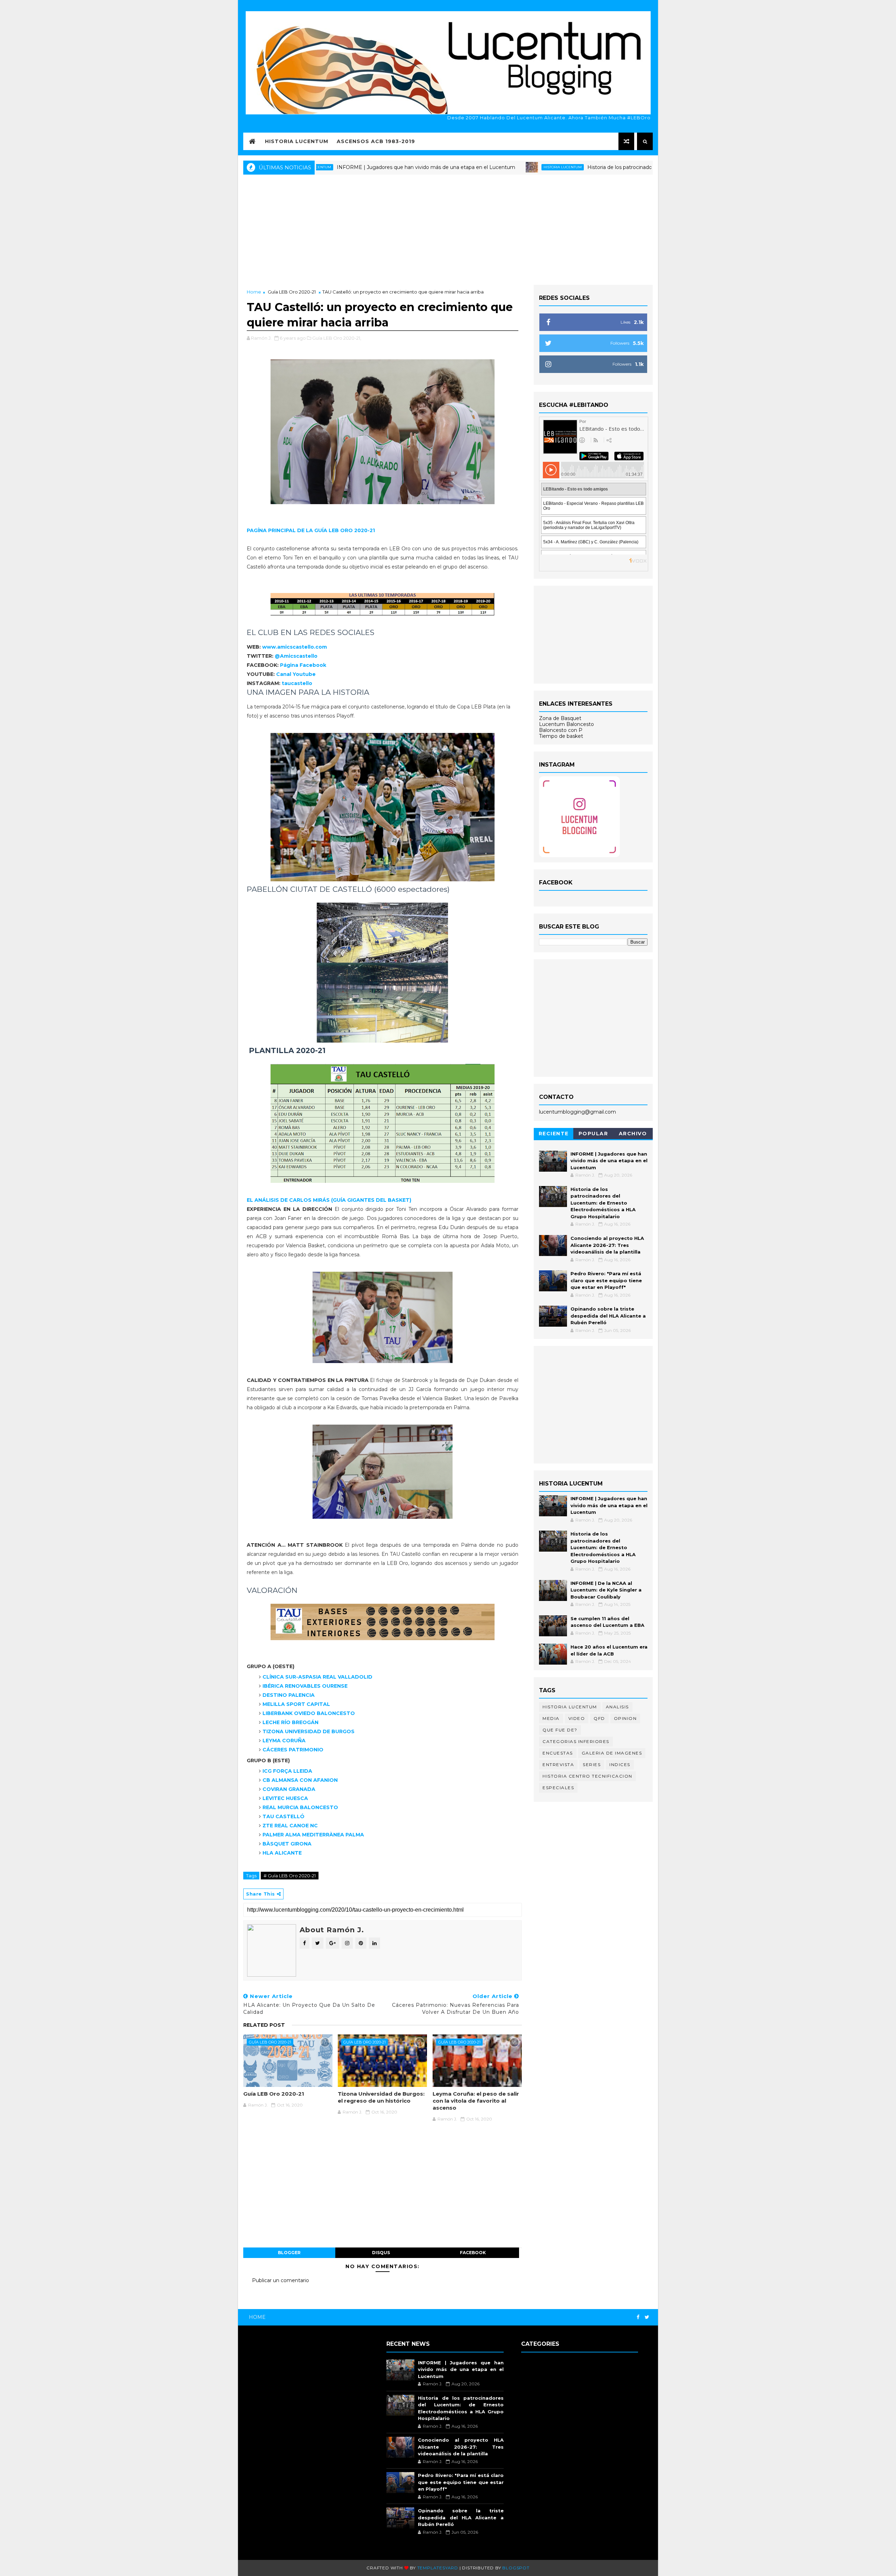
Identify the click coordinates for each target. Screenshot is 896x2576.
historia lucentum (463, 167)
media (551, 1718)
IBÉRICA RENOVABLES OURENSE (305, 1686)
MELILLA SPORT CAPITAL (296, 1704)
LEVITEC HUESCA (285, 1798)
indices (620, 1765)
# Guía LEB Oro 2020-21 (290, 1876)
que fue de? (560, 1730)
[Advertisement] (448, 229)
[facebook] (638, 2317)
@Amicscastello (296, 656)
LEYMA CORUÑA (284, 1741)
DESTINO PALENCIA (289, 1695)
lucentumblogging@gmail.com (577, 1112)
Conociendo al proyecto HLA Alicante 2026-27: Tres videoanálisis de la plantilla (607, 1245)
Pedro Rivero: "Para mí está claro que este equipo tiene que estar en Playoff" (606, 1280)
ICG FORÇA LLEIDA (287, 1771)
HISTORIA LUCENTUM (297, 141)
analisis (617, 1707)
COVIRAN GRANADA (289, 1789)
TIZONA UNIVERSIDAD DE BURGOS (309, 1731)
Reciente (554, 1134)
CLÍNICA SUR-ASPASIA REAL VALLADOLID (317, 1677)
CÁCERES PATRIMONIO (293, 1750)
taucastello (297, 683)
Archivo (633, 1134)
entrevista (558, 1765)
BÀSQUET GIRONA (287, 1844)
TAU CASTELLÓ (283, 1816)
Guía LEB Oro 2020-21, (337, 338)
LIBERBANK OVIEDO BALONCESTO (309, 1713)
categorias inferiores (576, 1741)
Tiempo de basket (561, 736)
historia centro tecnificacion (587, 1776)
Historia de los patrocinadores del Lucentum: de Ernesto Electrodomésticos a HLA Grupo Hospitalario (612, 167)
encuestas (558, 1753)
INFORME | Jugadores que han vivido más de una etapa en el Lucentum (327, 167)
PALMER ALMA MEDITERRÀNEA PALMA (313, 1835)
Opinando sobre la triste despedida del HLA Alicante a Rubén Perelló (608, 1316)
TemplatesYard (438, 2568)
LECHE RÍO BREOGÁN (290, 1722)
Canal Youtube (296, 674)
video (577, 1718)
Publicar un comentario (281, 2280)
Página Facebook (303, 665)
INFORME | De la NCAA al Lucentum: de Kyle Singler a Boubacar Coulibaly (606, 1590)
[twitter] (647, 2317)
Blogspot (516, 2568)
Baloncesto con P (561, 730)
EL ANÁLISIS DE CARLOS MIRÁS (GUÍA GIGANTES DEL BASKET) (329, 1200)
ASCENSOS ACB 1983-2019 (376, 141)
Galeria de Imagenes (612, 1753)
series (592, 1765)
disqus (381, 2253)
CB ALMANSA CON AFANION (300, 1780)
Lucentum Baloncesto (566, 724)
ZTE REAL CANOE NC (290, 1826)
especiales (558, 1788)
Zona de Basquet (560, 718)
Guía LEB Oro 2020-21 (292, 292)
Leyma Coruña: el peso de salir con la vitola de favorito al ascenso (476, 2101)
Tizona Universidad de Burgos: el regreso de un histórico (381, 2097)
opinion (625, 1718)
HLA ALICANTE (282, 1853)
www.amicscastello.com (295, 647)
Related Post (264, 2025)
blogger (289, 2253)
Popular (593, 1134)
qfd (599, 1718)
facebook (473, 2253)
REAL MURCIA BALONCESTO (300, 1807)
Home (254, 292)
